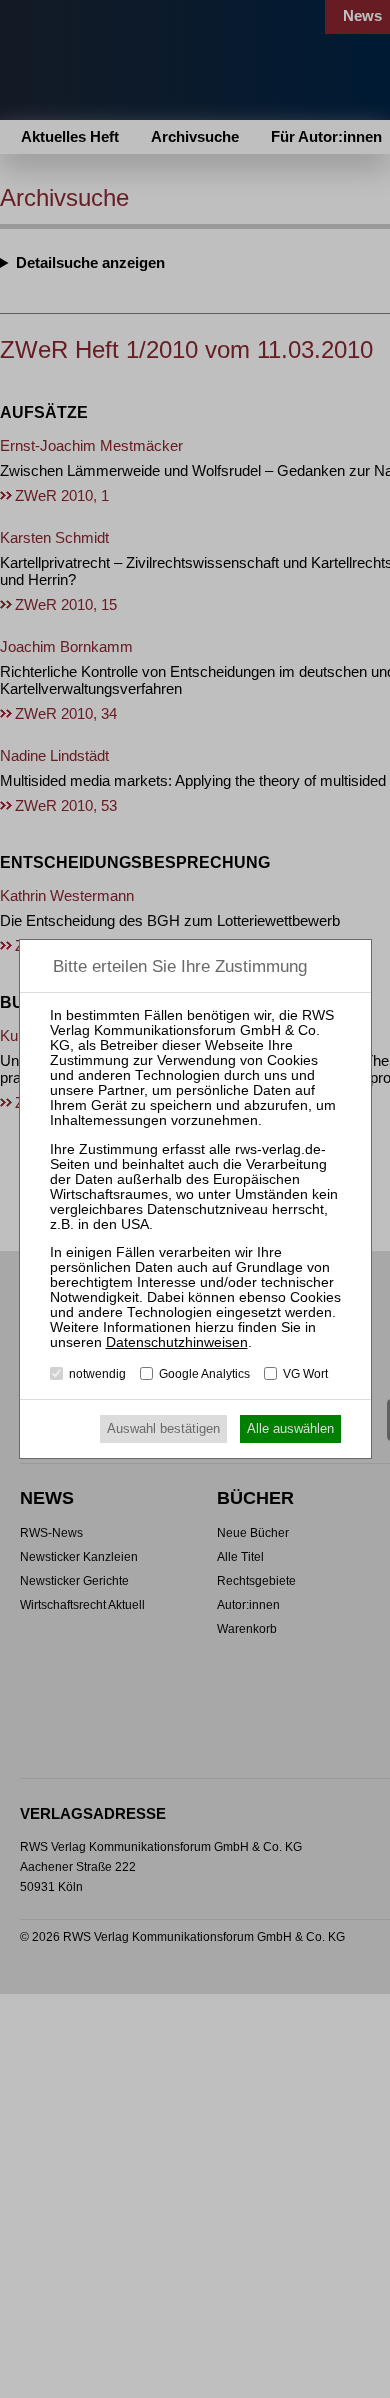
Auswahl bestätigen (163, 1428)
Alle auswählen (290, 1428)
